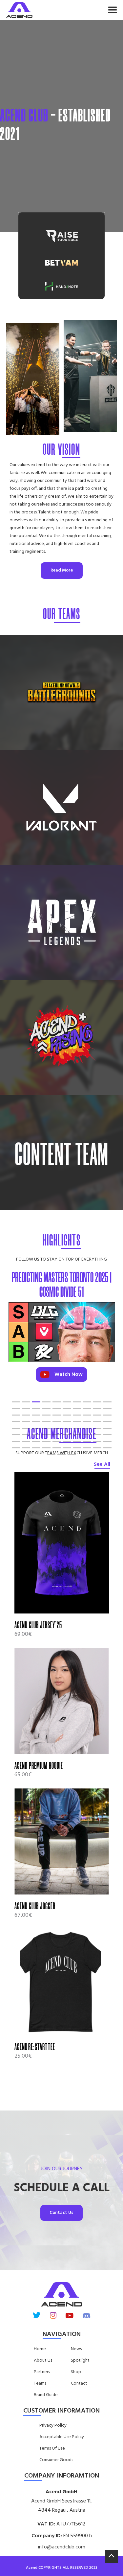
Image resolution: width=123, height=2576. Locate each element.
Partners (42, 2372)
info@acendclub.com (62, 2547)
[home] (19, 10)
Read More (62, 570)
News (76, 2349)
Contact (79, 2384)
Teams (40, 2384)
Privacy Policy (53, 2426)
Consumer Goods (56, 2460)
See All (102, 1464)
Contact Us (61, 2213)
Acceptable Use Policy (62, 2437)
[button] (77, 10)
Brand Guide (46, 2395)
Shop (76, 2372)
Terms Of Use (52, 2449)
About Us (43, 2361)
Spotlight (80, 2361)
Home (40, 2349)
